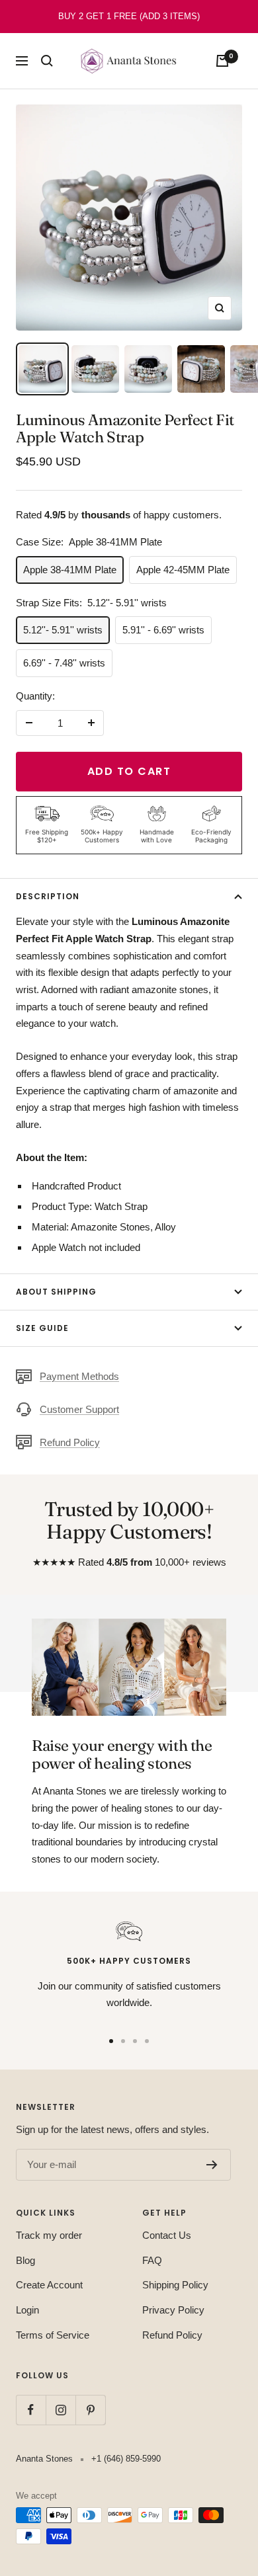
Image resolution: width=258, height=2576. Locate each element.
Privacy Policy (173, 2310)
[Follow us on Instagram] (61, 2410)
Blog (25, 2260)
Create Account (49, 2285)
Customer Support (79, 1409)
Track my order (49, 2235)
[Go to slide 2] (123, 2041)
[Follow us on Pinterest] (90, 2410)
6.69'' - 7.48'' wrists (64, 663)
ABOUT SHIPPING (56, 1292)
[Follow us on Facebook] (31, 2410)
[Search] (47, 61)
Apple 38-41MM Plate (70, 570)
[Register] (212, 2165)
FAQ (152, 2260)
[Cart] (222, 61)
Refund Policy (70, 1442)
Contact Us (167, 2235)
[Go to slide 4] (147, 2041)
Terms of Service (53, 2335)
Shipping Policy (175, 2285)
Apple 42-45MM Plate (183, 570)
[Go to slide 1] (111, 2041)
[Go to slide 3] (135, 2041)
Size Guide (42, 1328)
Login (27, 2310)
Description (48, 896)
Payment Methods (79, 1376)
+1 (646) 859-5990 (126, 2459)
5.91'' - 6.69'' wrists (163, 630)
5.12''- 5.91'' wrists (63, 630)
